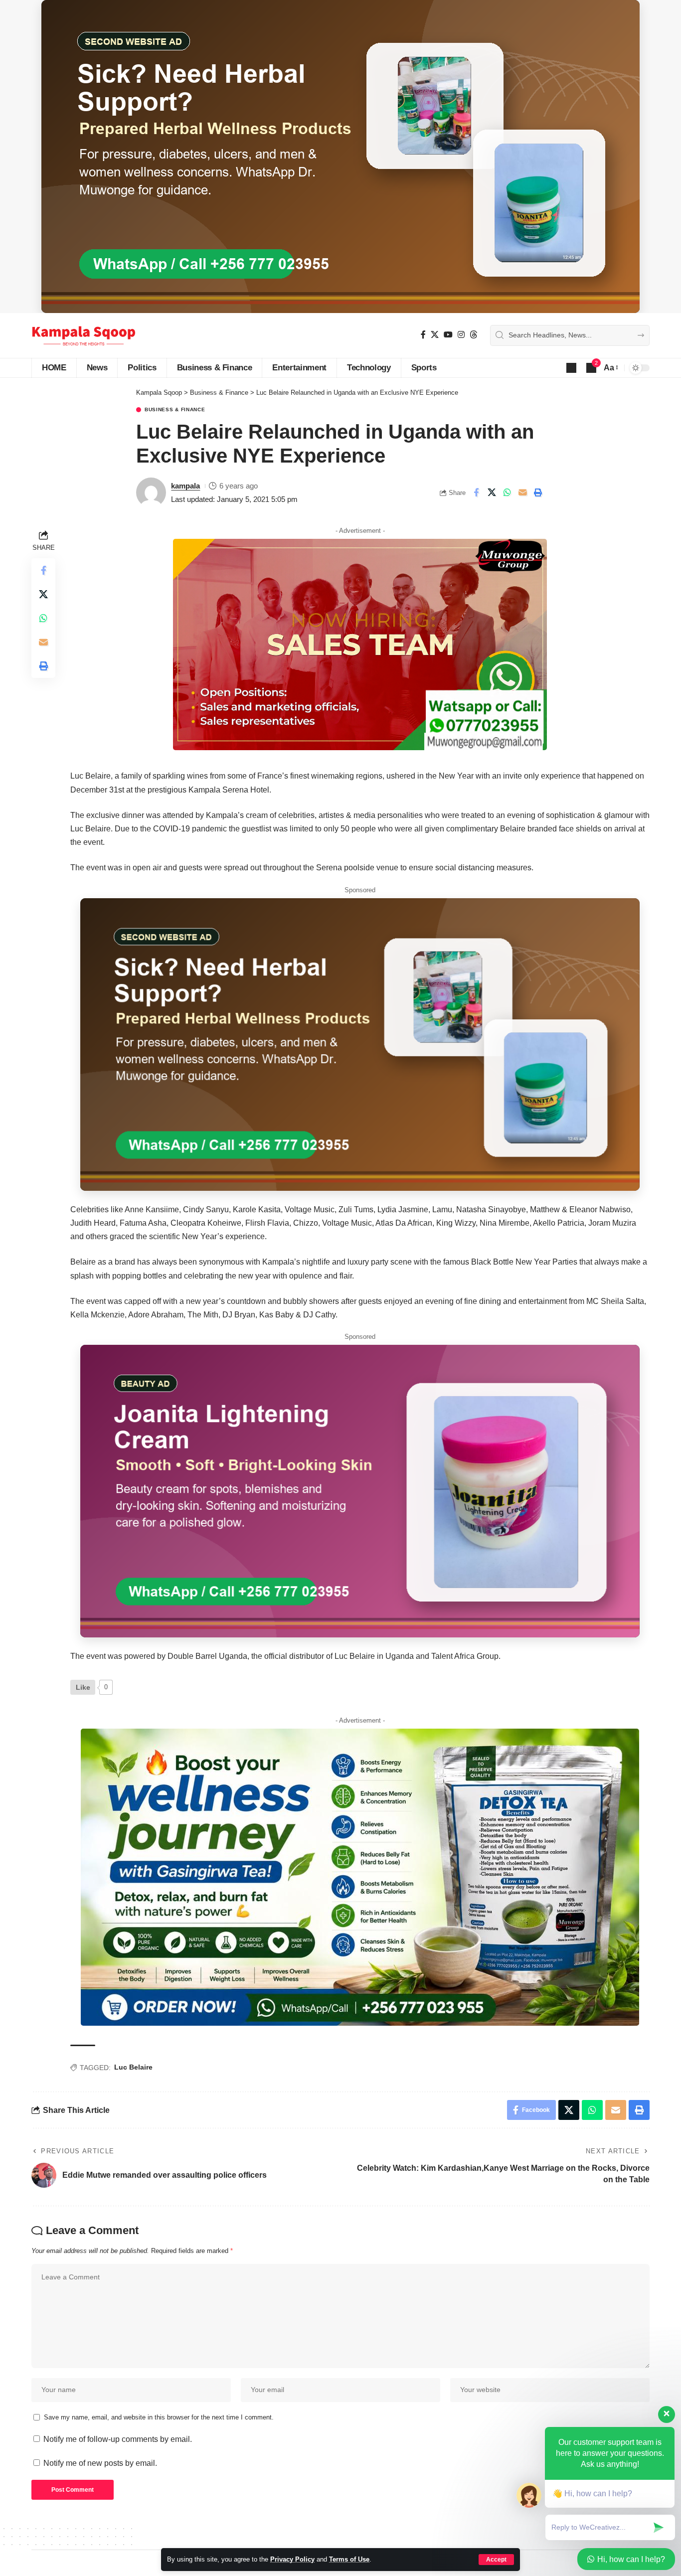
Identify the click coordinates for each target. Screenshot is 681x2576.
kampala (185, 486)
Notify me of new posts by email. (100, 2463)
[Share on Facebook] (476, 492)
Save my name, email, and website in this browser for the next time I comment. (159, 2417)
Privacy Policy (292, 2559)
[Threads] (474, 335)
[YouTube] (448, 335)
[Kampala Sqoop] (84, 335)
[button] (496, 2560)
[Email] (522, 492)
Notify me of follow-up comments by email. (118, 2439)
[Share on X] (492, 492)
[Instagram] (461, 335)
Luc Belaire (133, 2067)
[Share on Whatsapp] (507, 492)
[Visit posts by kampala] (151, 492)
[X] (435, 335)
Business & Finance (175, 410)
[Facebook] (423, 335)
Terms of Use (349, 2559)
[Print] (538, 492)
